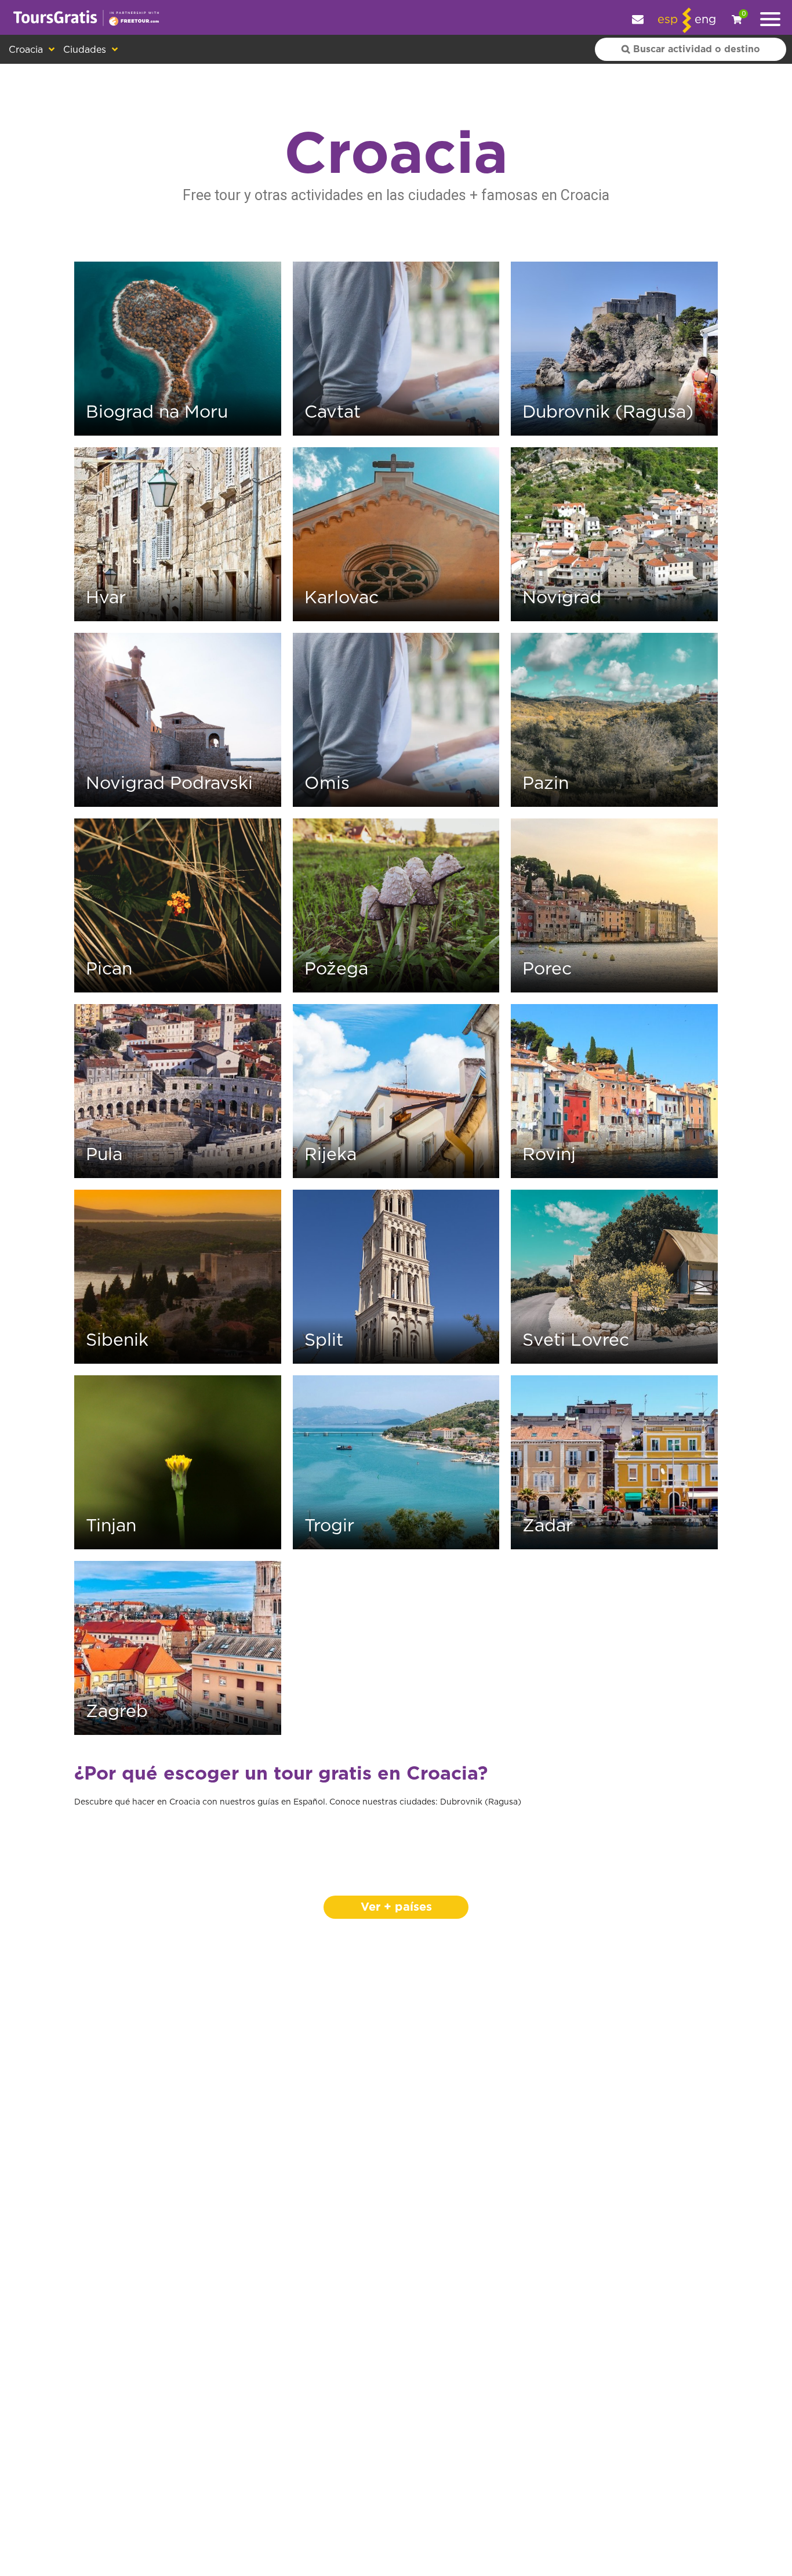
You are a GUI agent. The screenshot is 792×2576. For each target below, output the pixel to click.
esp (668, 20)
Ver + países (396, 1907)
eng (705, 20)
